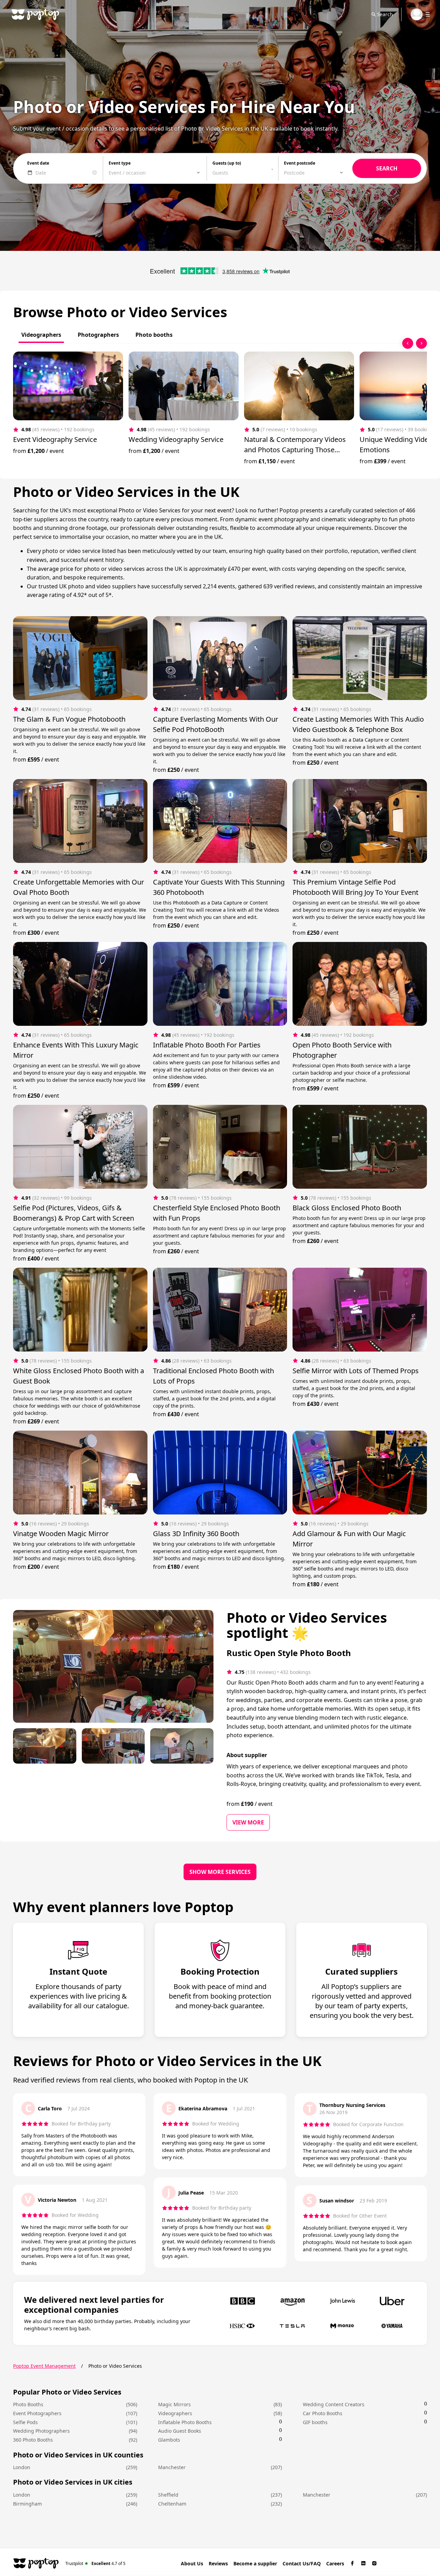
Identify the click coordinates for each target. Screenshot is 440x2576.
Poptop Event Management (44, 2366)
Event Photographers (37, 2413)
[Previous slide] (408, 343)
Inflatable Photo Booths (185, 2422)
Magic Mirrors (174, 2404)
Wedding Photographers (41, 2431)
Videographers (175, 2413)
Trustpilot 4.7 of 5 (95, 2563)
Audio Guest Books (180, 2431)
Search (385, 14)
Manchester (172, 2467)
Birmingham (27, 2504)
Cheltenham (172, 2504)
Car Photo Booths (323, 2413)
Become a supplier (255, 2563)
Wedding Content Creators (334, 2404)
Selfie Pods (25, 2422)
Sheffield (168, 2495)
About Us (192, 2563)
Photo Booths (28, 2404)
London (22, 2467)
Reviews (218, 2563)
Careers (335, 2563)
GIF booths (315, 2422)
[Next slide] (421, 343)
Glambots (169, 2440)
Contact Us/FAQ (302, 2563)
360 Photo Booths (33, 2440)
